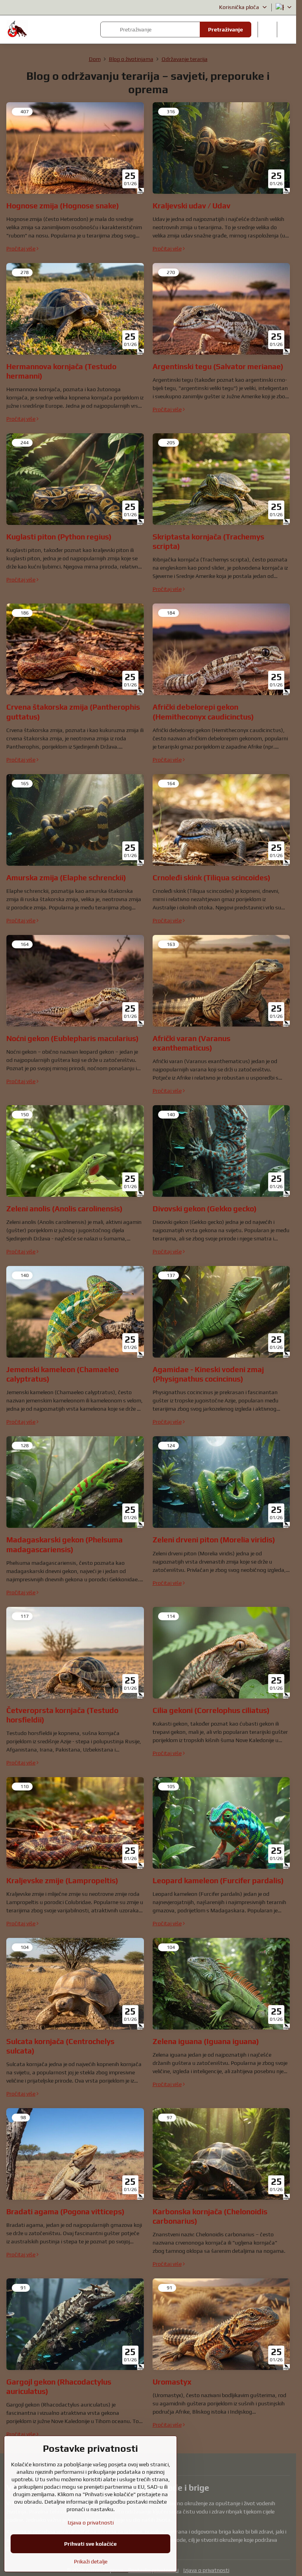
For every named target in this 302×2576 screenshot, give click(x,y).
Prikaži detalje (91, 2561)
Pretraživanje (226, 29)
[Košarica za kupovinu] (267, 29)
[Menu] (287, 29)
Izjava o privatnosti (206, 2570)
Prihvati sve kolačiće (90, 2544)
